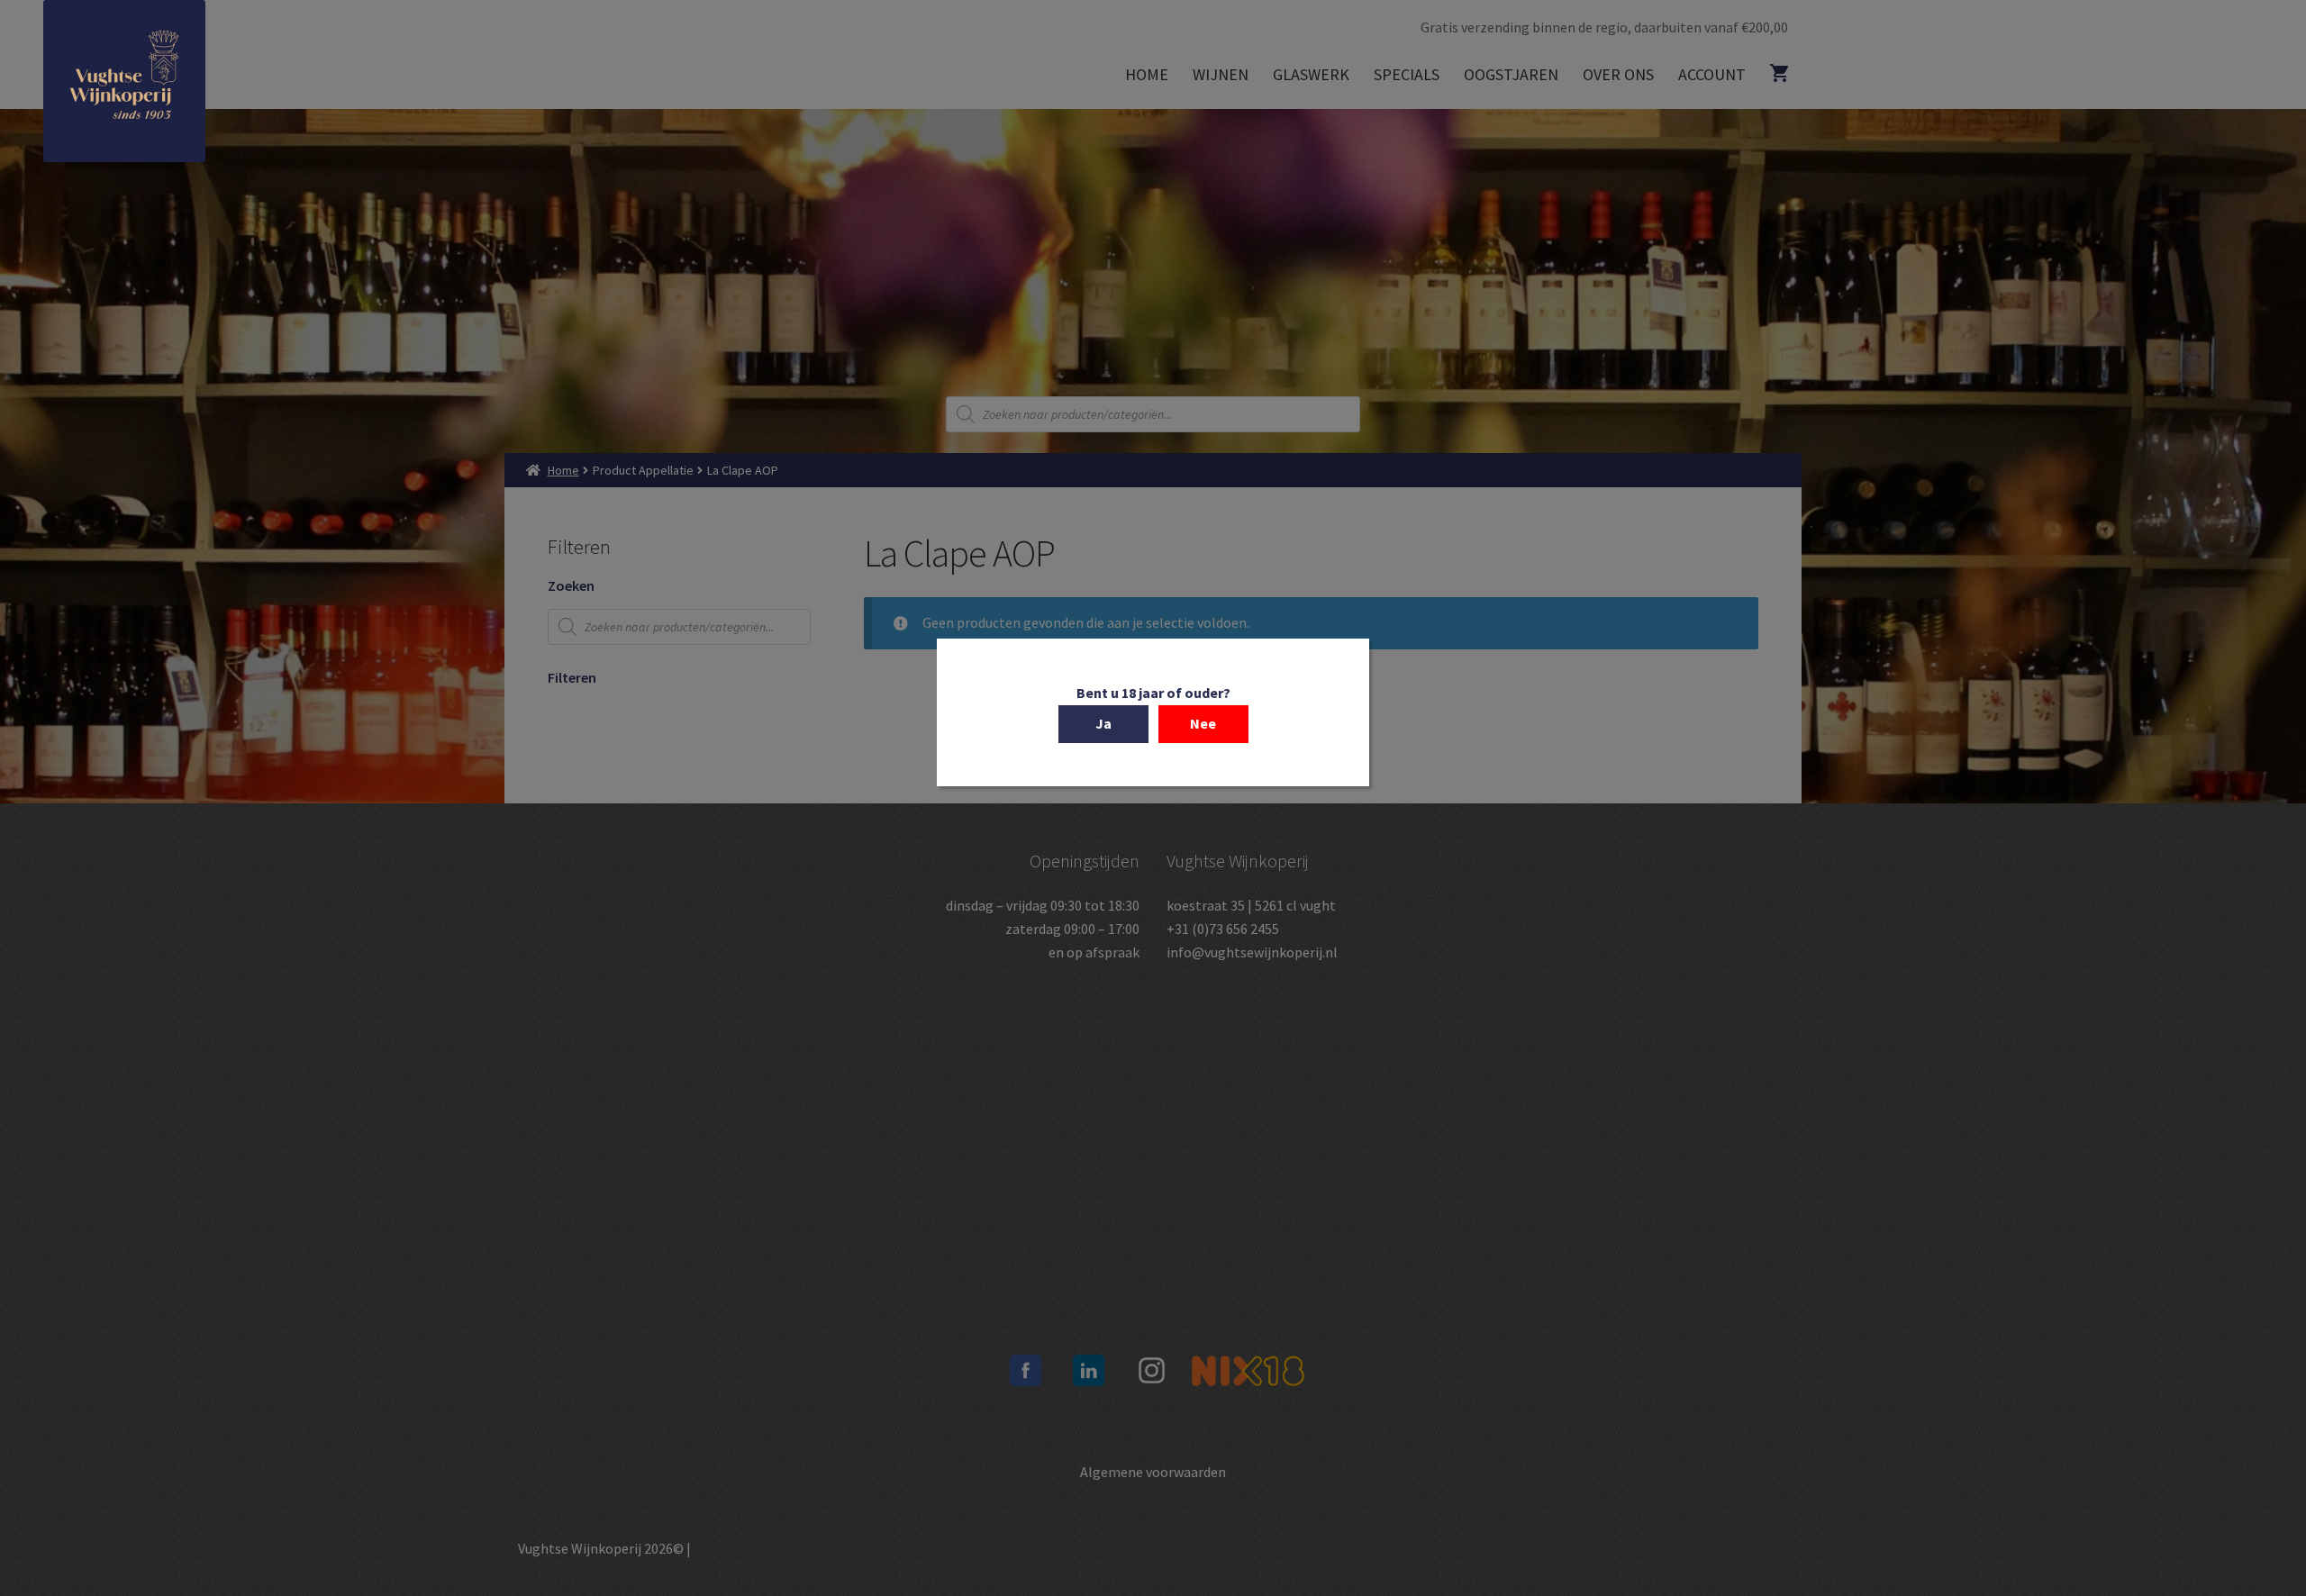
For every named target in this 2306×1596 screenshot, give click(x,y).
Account (1712, 74)
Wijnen (1221, 74)
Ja (1103, 723)
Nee (1203, 723)
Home (1147, 74)
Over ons (1618, 74)
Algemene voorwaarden (1153, 1472)
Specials (1407, 74)
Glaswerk (1311, 74)
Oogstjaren (1511, 74)
